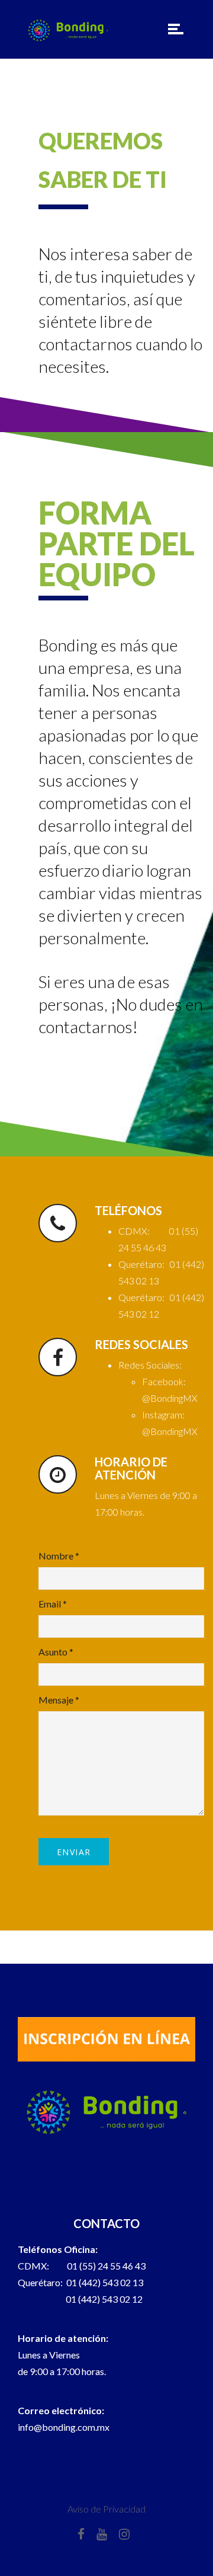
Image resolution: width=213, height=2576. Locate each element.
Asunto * (56, 1652)
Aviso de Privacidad (106, 2509)
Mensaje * (59, 1700)
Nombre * (59, 1556)
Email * (53, 1604)
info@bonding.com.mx (64, 2427)
